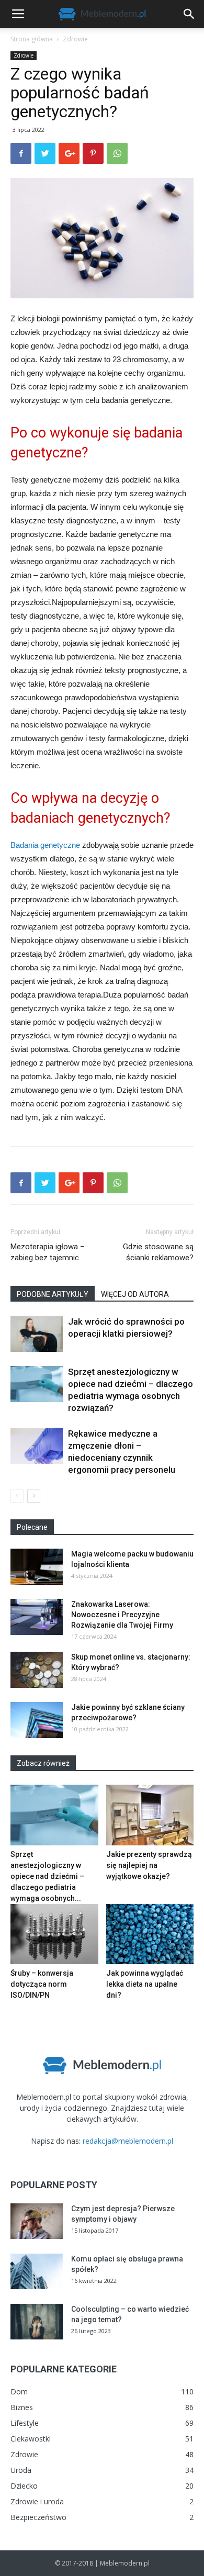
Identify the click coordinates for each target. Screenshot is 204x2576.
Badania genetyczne (45, 845)
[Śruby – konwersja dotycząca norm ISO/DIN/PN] (54, 1934)
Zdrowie (75, 39)
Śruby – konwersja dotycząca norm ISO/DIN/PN (42, 1984)
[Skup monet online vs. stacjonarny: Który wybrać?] (37, 1670)
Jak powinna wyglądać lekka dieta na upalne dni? (145, 1984)
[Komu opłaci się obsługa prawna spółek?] (37, 2272)
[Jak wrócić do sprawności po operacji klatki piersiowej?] (37, 1334)
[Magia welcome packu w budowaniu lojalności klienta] (37, 1567)
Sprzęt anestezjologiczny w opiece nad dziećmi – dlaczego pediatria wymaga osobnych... (47, 1876)
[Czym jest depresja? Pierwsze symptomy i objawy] (37, 2221)
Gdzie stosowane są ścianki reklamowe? (158, 1252)
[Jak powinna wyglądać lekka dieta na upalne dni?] (150, 1934)
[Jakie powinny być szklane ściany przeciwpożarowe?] (37, 1720)
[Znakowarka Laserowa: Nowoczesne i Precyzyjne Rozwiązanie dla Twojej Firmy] (37, 1617)
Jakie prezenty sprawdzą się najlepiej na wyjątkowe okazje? (149, 1865)
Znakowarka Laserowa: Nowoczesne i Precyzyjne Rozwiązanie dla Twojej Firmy (122, 1615)
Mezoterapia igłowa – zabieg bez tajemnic (48, 1252)
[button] (189, 14)
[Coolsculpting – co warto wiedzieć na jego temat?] (37, 2322)
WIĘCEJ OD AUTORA (135, 1294)
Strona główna (32, 39)
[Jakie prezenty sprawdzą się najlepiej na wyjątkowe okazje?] (150, 1815)
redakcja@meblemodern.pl (128, 2141)
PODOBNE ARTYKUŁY (53, 1294)
